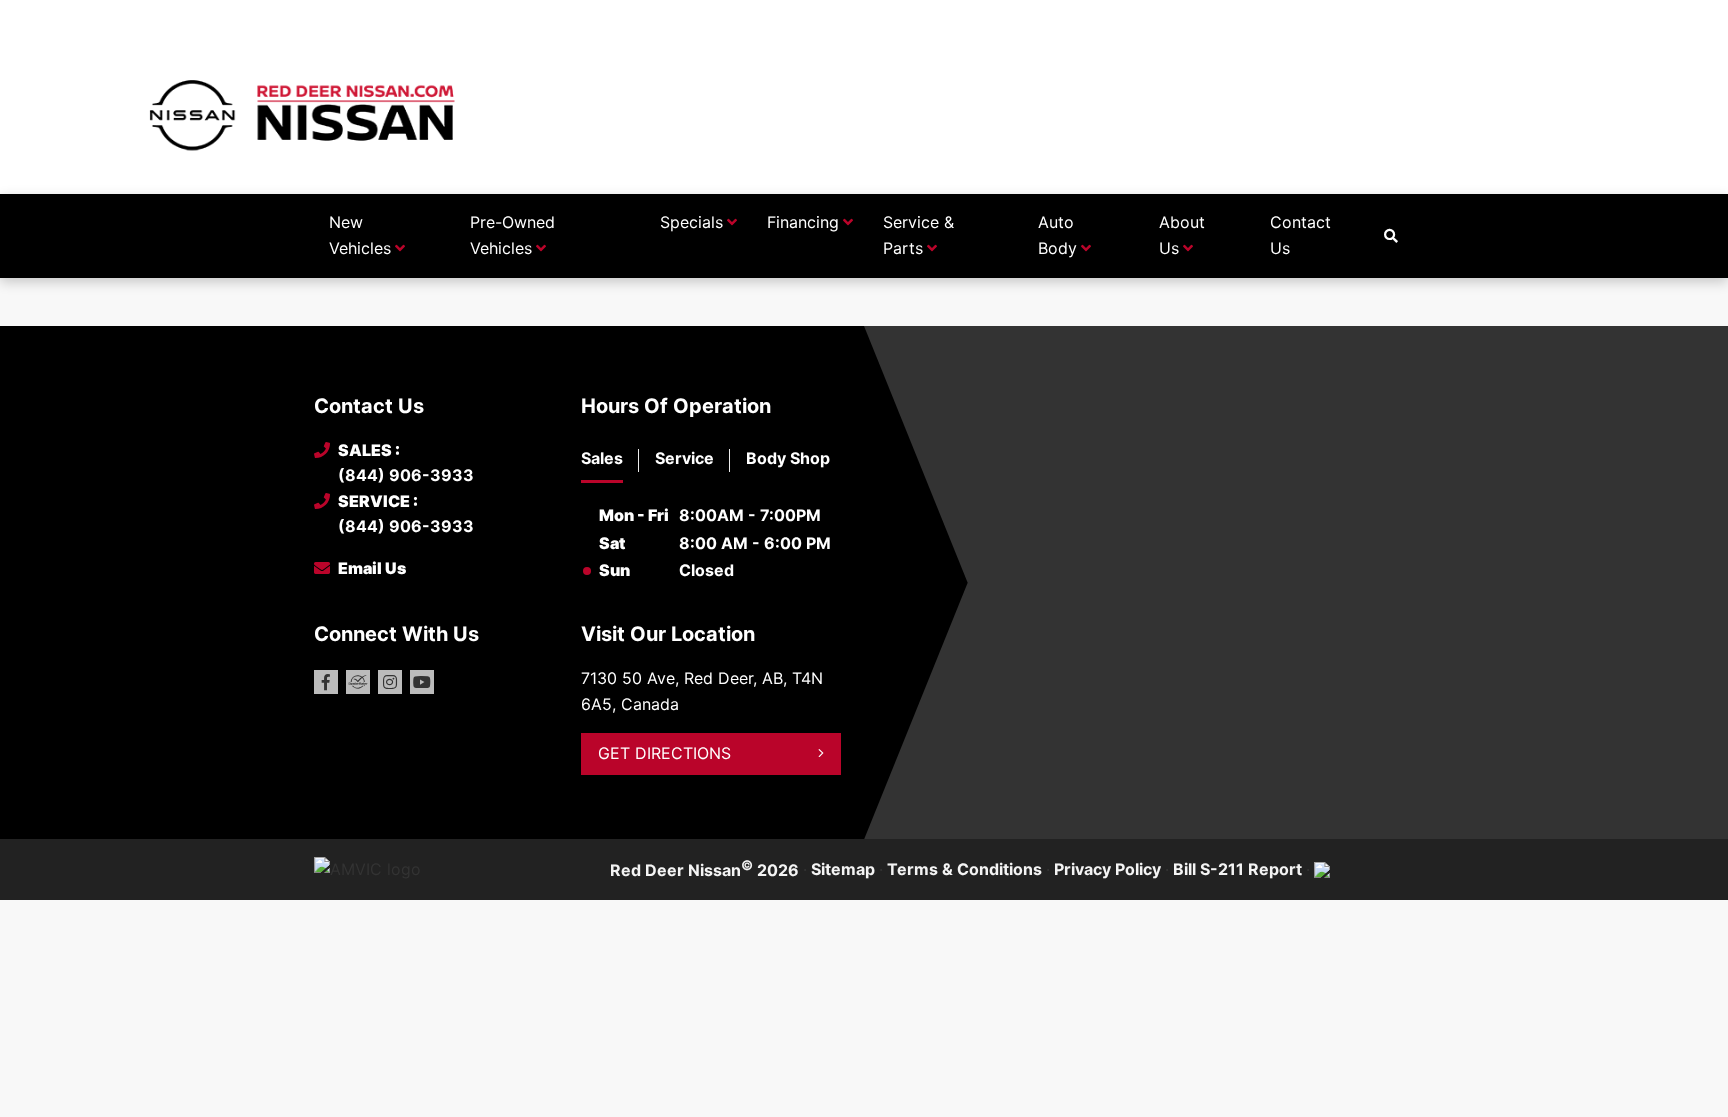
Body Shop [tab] (788, 458)
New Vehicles (360, 235)
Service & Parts (918, 235)
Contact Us (1300, 235)
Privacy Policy (1107, 869)
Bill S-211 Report (1237, 869)
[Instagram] (390, 682)
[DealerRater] (358, 682)
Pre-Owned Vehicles (512, 235)
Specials (691, 222)
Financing (803, 222)
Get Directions (664, 753)
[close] (1394, 17)
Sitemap (843, 869)
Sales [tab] (602, 458)
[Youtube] (422, 682)
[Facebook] (326, 682)
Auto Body (1057, 235)
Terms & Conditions (964, 869)
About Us (1182, 235)
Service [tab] (684, 458)
